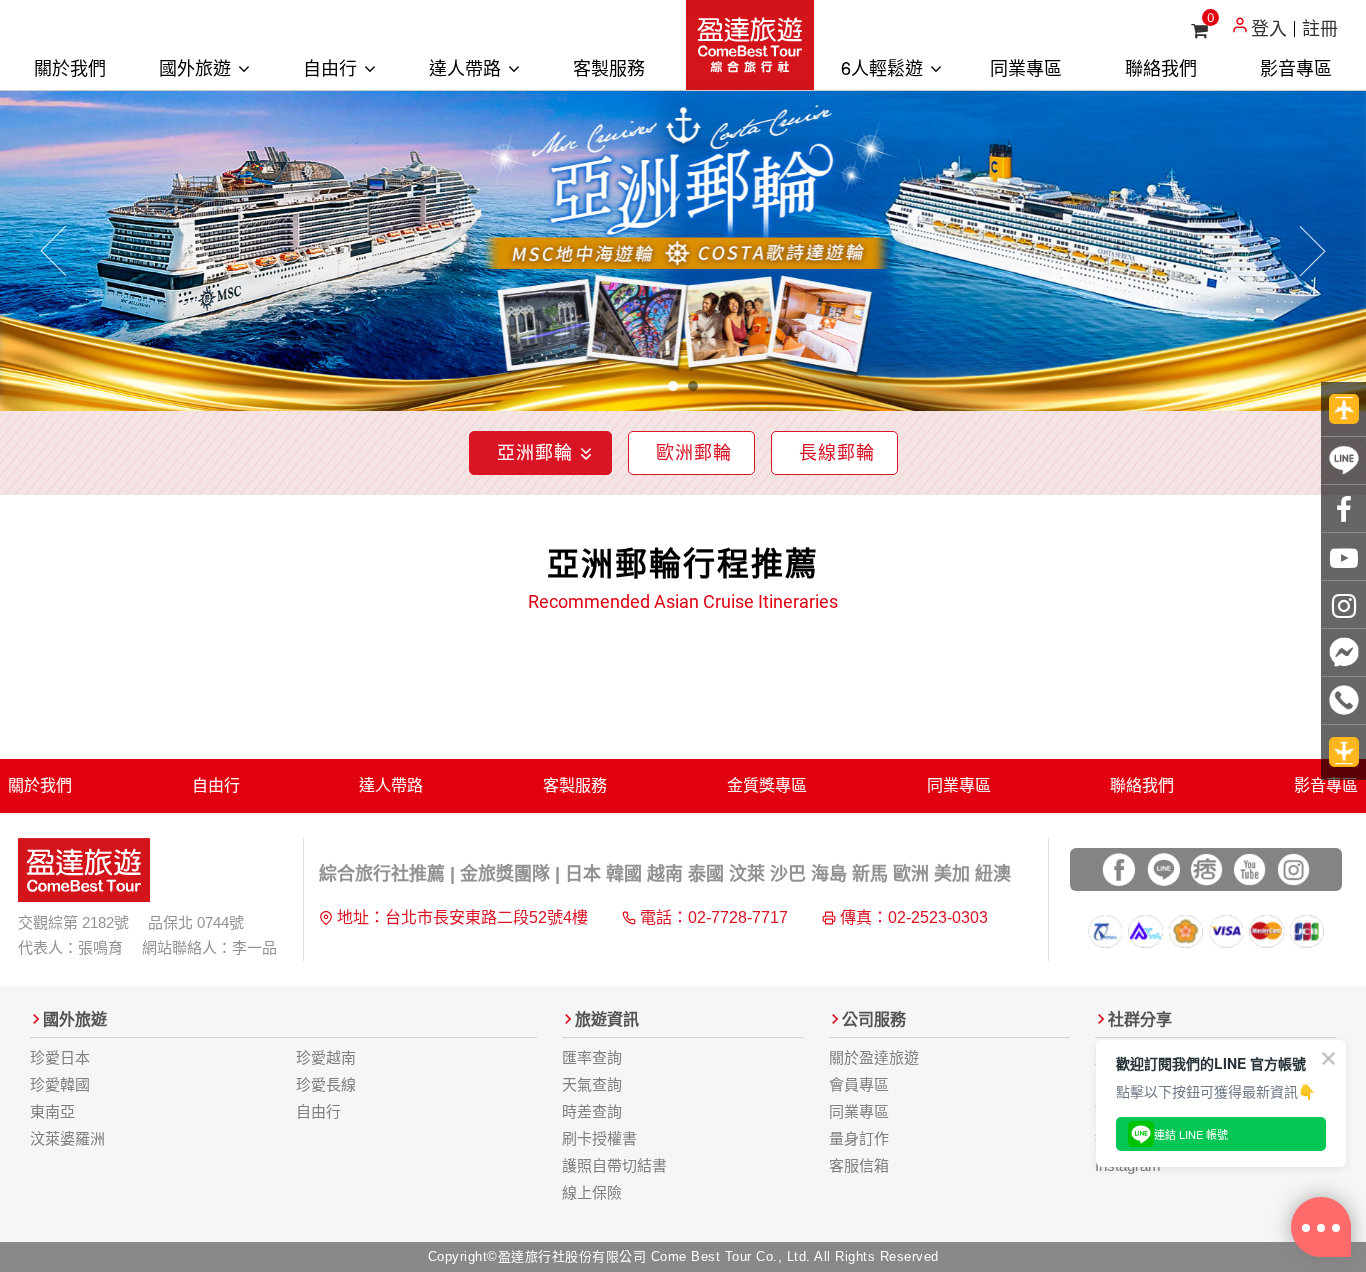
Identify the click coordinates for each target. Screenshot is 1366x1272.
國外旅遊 (197, 67)
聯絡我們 (1161, 67)
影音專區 (1296, 67)
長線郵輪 (837, 452)
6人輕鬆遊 (884, 67)
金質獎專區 (767, 785)
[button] (54, 251)
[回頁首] (1343, 409)
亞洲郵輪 (535, 452)
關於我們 (70, 67)
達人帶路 (467, 67)
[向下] (1343, 752)
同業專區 (1026, 67)
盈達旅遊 (750, 45)
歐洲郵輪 (694, 452)
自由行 (332, 67)
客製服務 (609, 67)
